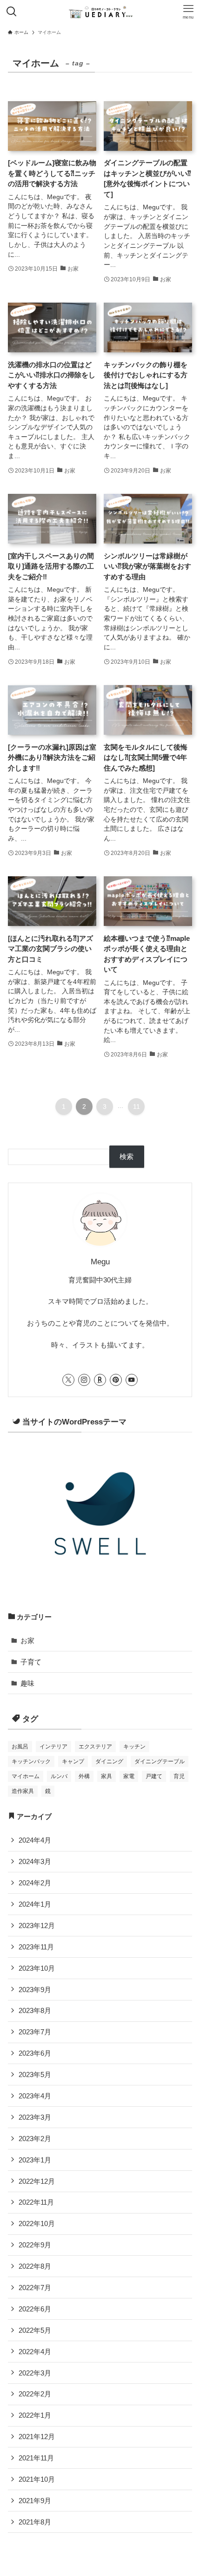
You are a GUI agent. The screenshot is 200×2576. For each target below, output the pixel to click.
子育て (31, 1662)
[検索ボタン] (12, 12)
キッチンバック (31, 1761)
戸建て (154, 1776)
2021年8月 (35, 2522)
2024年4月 (35, 1840)
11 (137, 1107)
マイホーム (26, 1776)
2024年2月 (35, 1883)
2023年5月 (35, 2074)
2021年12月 (37, 2437)
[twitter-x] (68, 1380)
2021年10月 (37, 2479)
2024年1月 (35, 1904)
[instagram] (84, 1380)
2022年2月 (35, 2394)
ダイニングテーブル (160, 1761)
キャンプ (73, 1761)
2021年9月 (35, 2501)
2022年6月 (35, 2309)
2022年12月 (37, 2181)
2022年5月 (35, 2330)
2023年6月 (35, 2053)
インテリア (53, 1747)
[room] (100, 1380)
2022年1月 (35, 2415)
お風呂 (20, 1747)
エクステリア (95, 1747)
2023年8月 (35, 2010)
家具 (107, 1776)
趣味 (27, 1683)
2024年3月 (35, 1861)
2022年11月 (36, 2202)
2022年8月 (35, 2266)
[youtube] (132, 1380)
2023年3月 (35, 2117)
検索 (127, 1156)
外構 (84, 1776)
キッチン (134, 1747)
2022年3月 (35, 2373)
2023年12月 (37, 1926)
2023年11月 (36, 1947)
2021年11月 (36, 2458)
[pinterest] (116, 1380)
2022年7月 (35, 2288)
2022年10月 (37, 2223)
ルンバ (59, 1776)
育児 (179, 1776)
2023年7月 (35, 2032)
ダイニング (109, 1761)
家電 (129, 1776)
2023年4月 (35, 2096)
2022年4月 (35, 2352)
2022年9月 (35, 2245)
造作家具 (23, 1791)
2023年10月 (37, 1968)
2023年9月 (35, 1990)
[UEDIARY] (100, 12)
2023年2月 (35, 2139)
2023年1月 (35, 2160)
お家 (27, 1641)
